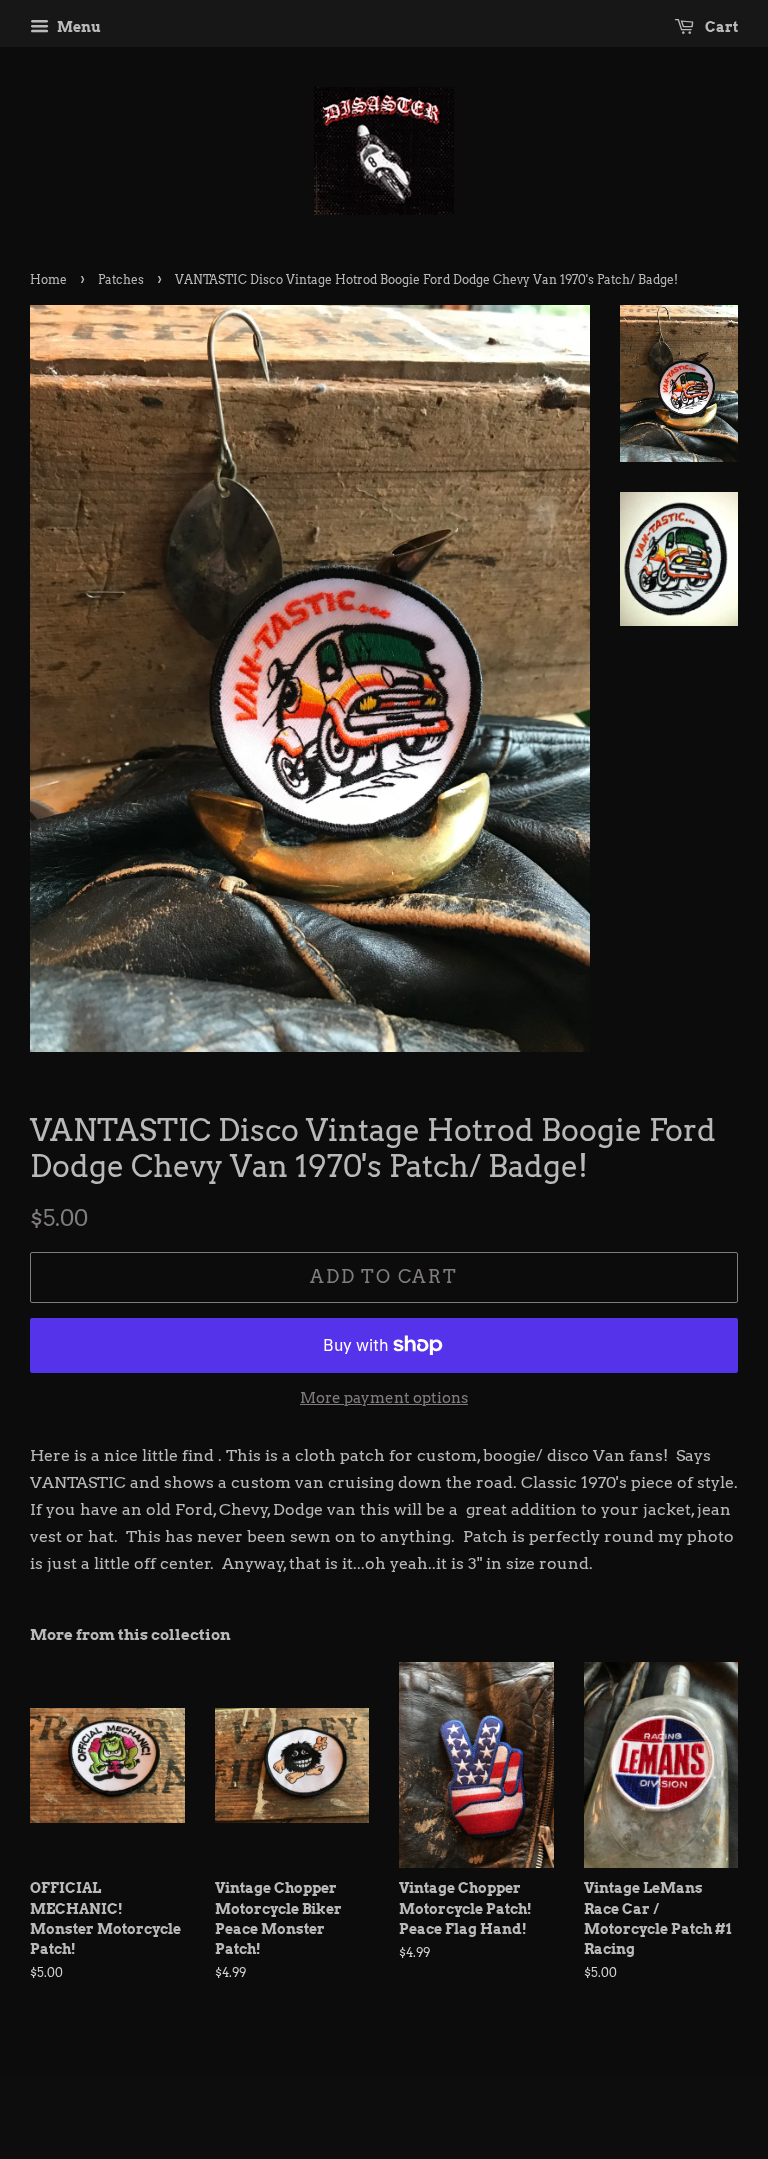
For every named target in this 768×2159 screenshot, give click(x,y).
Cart (720, 27)
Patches (121, 279)
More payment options (384, 1398)
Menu (77, 27)
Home (48, 279)
